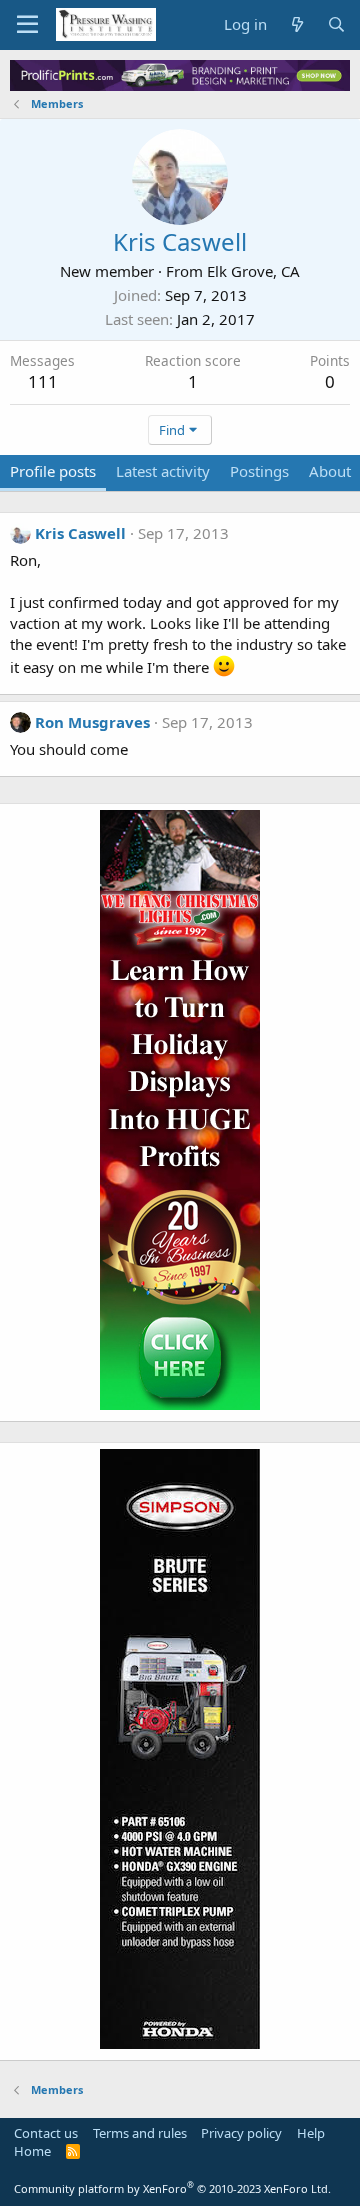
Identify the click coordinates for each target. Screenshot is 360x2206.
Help (311, 2133)
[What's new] (296, 24)
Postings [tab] (259, 471)
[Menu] (27, 25)
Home (32, 2151)
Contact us (46, 2133)
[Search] (336, 24)
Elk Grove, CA (253, 271)
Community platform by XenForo (172, 2188)
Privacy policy (241, 2133)
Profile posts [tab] (53, 471)
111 (43, 381)
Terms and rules (140, 2133)
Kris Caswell (80, 533)
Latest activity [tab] (163, 471)
